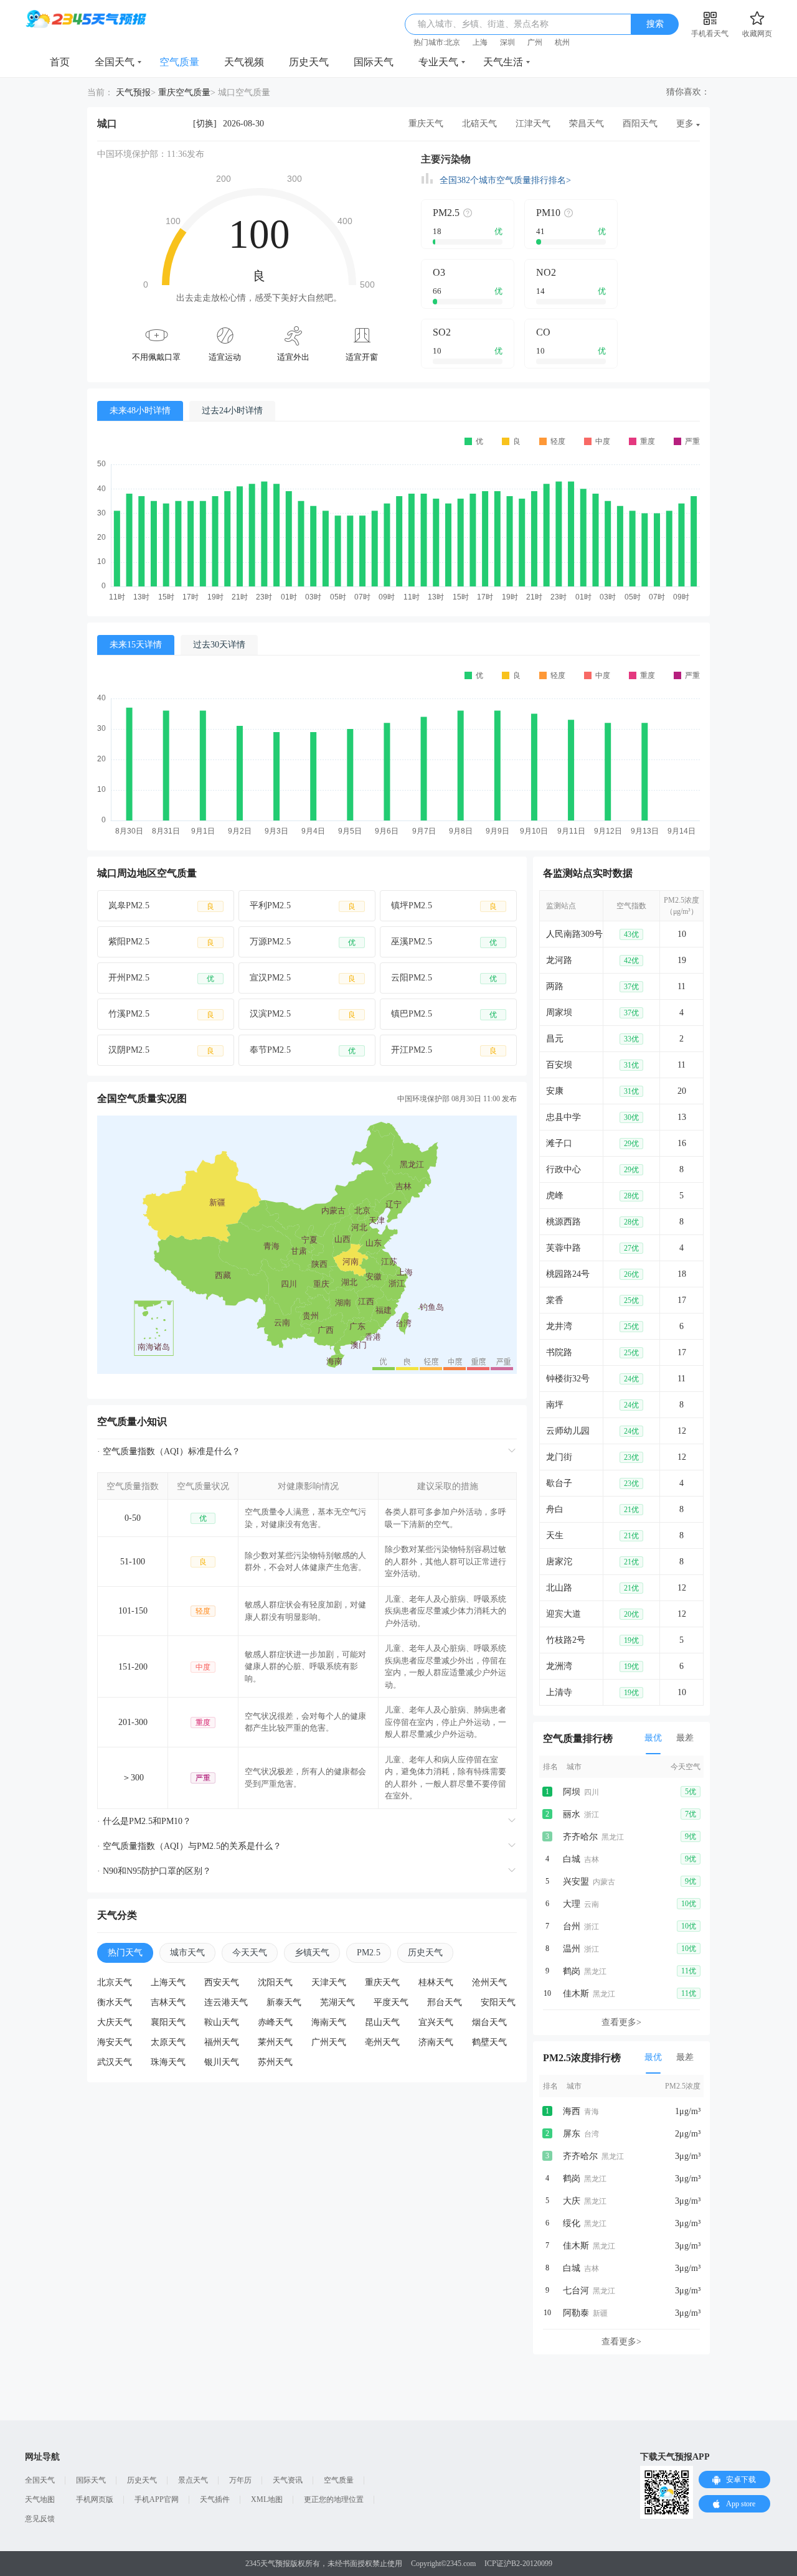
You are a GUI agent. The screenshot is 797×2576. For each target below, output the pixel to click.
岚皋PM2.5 (161, 906)
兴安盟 (576, 1882)
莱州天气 (275, 2042)
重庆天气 (426, 124)
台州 (572, 1926)
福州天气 (222, 2042)
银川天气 (222, 2062)
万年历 (240, 2480)
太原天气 (168, 2042)
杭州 (562, 42)
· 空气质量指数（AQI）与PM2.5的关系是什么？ (189, 1846)
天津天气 (329, 1982)
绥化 (572, 2223)
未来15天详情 (136, 645)
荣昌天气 (587, 124)
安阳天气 (498, 2002)
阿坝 (572, 1792)
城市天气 (187, 1953)
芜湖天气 (337, 2002)
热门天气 (125, 1953)
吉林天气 (168, 2002)
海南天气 (329, 2022)
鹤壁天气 (489, 2042)
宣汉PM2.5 (303, 978)
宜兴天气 (436, 2022)
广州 (535, 42)
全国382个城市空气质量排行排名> (505, 180)
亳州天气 (382, 2042)
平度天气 (391, 2002)
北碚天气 (479, 124)
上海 (480, 42)
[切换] (205, 124)
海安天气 (115, 2042)
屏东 (572, 2134)
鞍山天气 (222, 2022)
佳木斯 (576, 1994)
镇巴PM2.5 (444, 1014)
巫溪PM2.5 (444, 942)
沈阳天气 (275, 1982)
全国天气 (115, 62)
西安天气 (222, 1982)
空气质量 (179, 62)
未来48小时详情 (140, 411)
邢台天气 (445, 2002)
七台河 (576, 2291)
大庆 (572, 2201)
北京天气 (115, 1982)
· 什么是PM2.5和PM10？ (144, 1821)
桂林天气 (436, 1982)
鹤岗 (572, 1971)
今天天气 (250, 1953)
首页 (60, 62)
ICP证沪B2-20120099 (518, 2564)
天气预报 (133, 92)
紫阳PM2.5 (161, 942)
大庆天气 (115, 2022)
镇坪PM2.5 (444, 906)
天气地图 (40, 2499)
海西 (572, 2111)
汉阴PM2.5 (161, 1050)
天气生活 (503, 62)
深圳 (507, 42)
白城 (572, 1859)
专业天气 (438, 62)
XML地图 (267, 2499)
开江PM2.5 (444, 1050)
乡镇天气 (312, 1953)
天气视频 (244, 62)
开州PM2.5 (161, 978)
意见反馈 (40, 2519)
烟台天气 (489, 2022)
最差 (685, 1738)
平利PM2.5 (303, 906)
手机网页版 (95, 2499)
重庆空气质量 (184, 92)
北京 (453, 42)
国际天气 (374, 62)
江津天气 (533, 124)
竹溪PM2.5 (161, 1014)
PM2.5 (369, 1953)
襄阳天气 (168, 2022)
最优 (653, 1738)
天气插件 (215, 2499)
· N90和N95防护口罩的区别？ (154, 1871)
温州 (572, 1949)
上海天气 (168, 1982)
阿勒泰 (576, 2313)
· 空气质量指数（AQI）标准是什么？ (169, 1451)
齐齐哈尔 (580, 1837)
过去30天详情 (219, 645)
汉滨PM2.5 (303, 1014)
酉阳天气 (640, 124)
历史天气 (309, 62)
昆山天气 (382, 2022)
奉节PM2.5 (303, 1050)
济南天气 (436, 2042)
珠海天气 (168, 2062)
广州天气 (329, 2042)
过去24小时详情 (232, 411)
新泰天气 (284, 2002)
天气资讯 (288, 2480)
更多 (685, 124)
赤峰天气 (275, 2022)
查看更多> (621, 2022)
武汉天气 (115, 2062)
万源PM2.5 (303, 942)
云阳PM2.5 (444, 978)
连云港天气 (226, 2002)
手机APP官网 (157, 2499)
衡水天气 (115, 2002)
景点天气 (193, 2480)
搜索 (655, 24)
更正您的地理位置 (334, 2499)
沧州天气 (489, 1982)
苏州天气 (275, 2062)
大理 (572, 1904)
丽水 (572, 1814)
